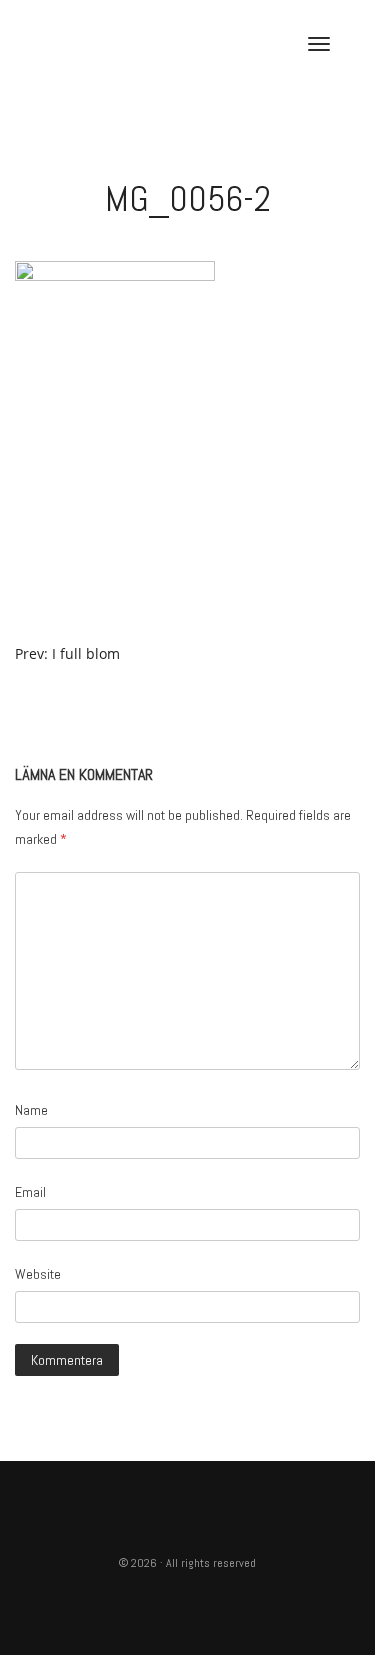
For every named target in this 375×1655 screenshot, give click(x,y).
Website (38, 1274)
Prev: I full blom (67, 653)
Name (31, 1110)
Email (30, 1192)
